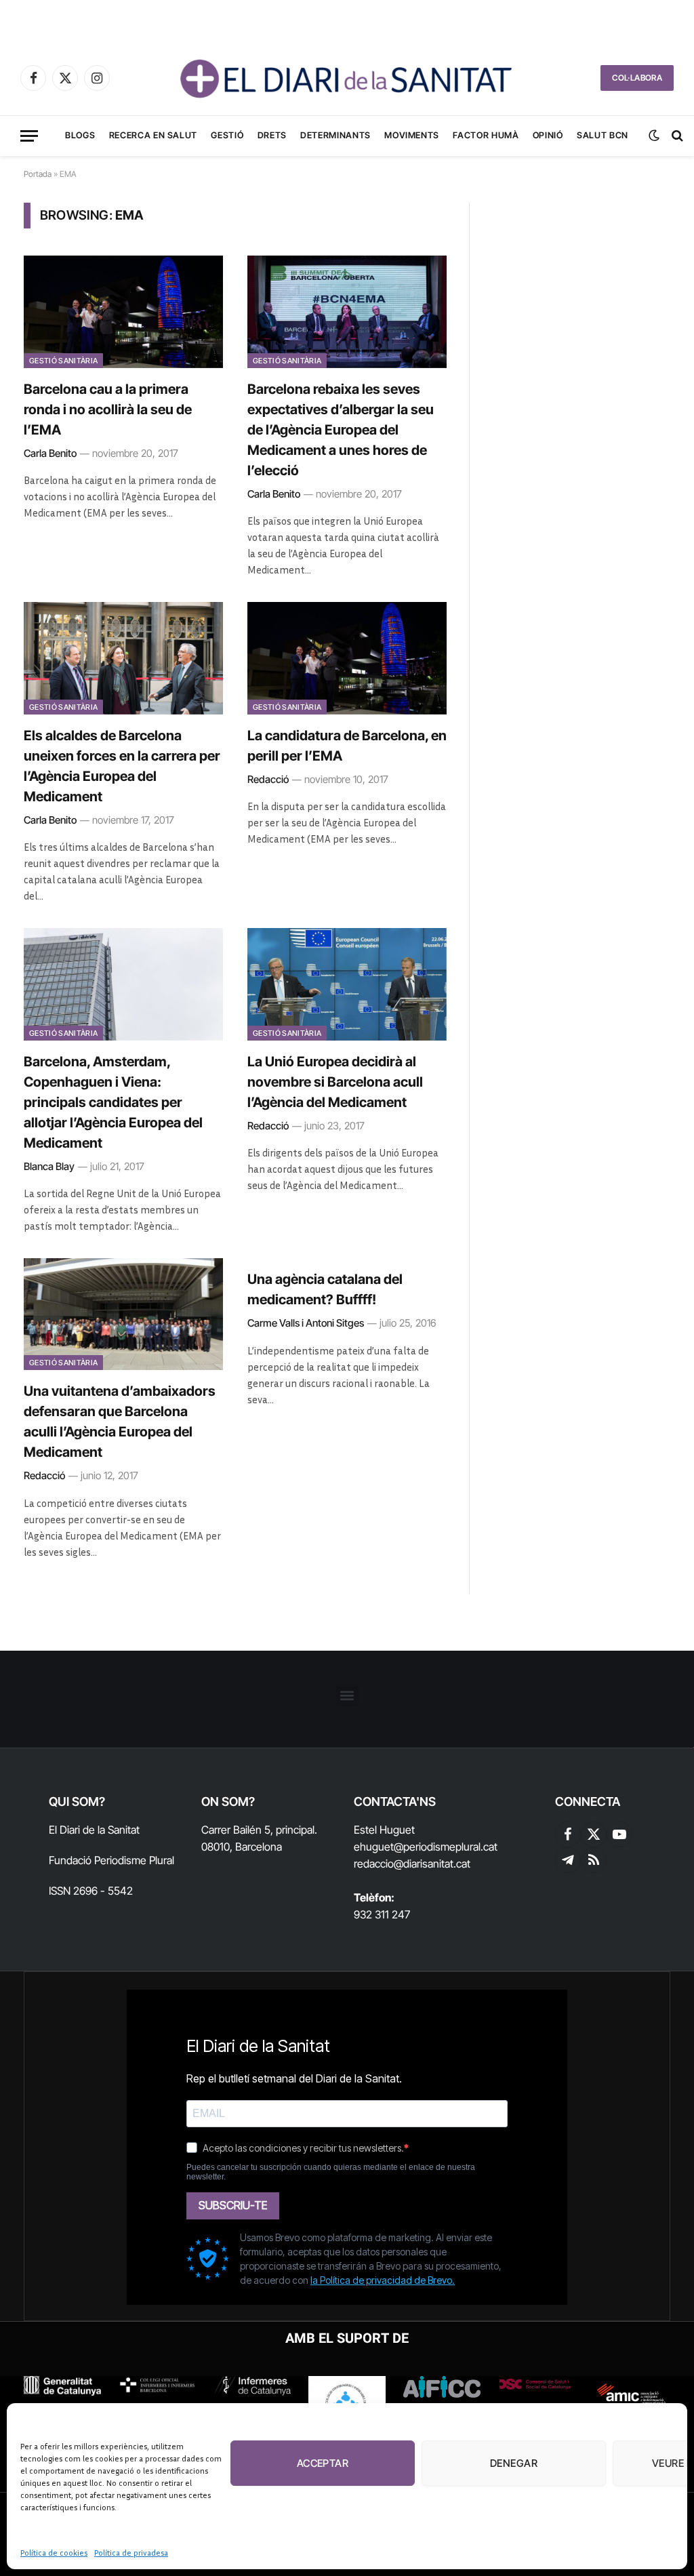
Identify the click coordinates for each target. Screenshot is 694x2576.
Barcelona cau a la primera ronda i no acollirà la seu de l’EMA (108, 409)
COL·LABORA (637, 78)
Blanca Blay (49, 1166)
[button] (347, 1696)
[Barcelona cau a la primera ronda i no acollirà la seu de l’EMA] (123, 311)
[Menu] (29, 136)
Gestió (227, 135)
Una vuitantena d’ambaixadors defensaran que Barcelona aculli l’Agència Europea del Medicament (120, 1422)
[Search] (676, 136)
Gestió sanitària (63, 361)
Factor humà (486, 135)
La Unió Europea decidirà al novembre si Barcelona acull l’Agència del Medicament (335, 1082)
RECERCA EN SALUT (153, 135)
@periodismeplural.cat (446, 1847)
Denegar (514, 2463)
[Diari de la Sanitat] (347, 78)
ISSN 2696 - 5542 (91, 1891)
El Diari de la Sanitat (94, 1830)
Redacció (268, 779)
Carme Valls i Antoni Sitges (306, 1323)
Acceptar (323, 2463)
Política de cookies (54, 2553)
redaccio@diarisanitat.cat (412, 1864)
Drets (272, 135)
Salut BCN (603, 135)
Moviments (412, 135)
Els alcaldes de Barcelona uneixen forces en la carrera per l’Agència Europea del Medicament (122, 766)
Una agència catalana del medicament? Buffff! (325, 1289)
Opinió (548, 135)
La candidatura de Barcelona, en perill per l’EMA (347, 746)
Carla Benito (50, 453)
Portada (38, 174)
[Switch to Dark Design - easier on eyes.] (654, 136)
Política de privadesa (131, 2553)
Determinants (335, 135)
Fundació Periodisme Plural (111, 1860)
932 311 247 (382, 1914)
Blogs (80, 135)
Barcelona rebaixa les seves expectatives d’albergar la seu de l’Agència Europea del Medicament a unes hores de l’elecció (341, 430)
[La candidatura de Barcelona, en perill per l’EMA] (347, 658)
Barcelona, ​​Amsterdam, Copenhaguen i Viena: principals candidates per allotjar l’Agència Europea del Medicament (113, 1102)
